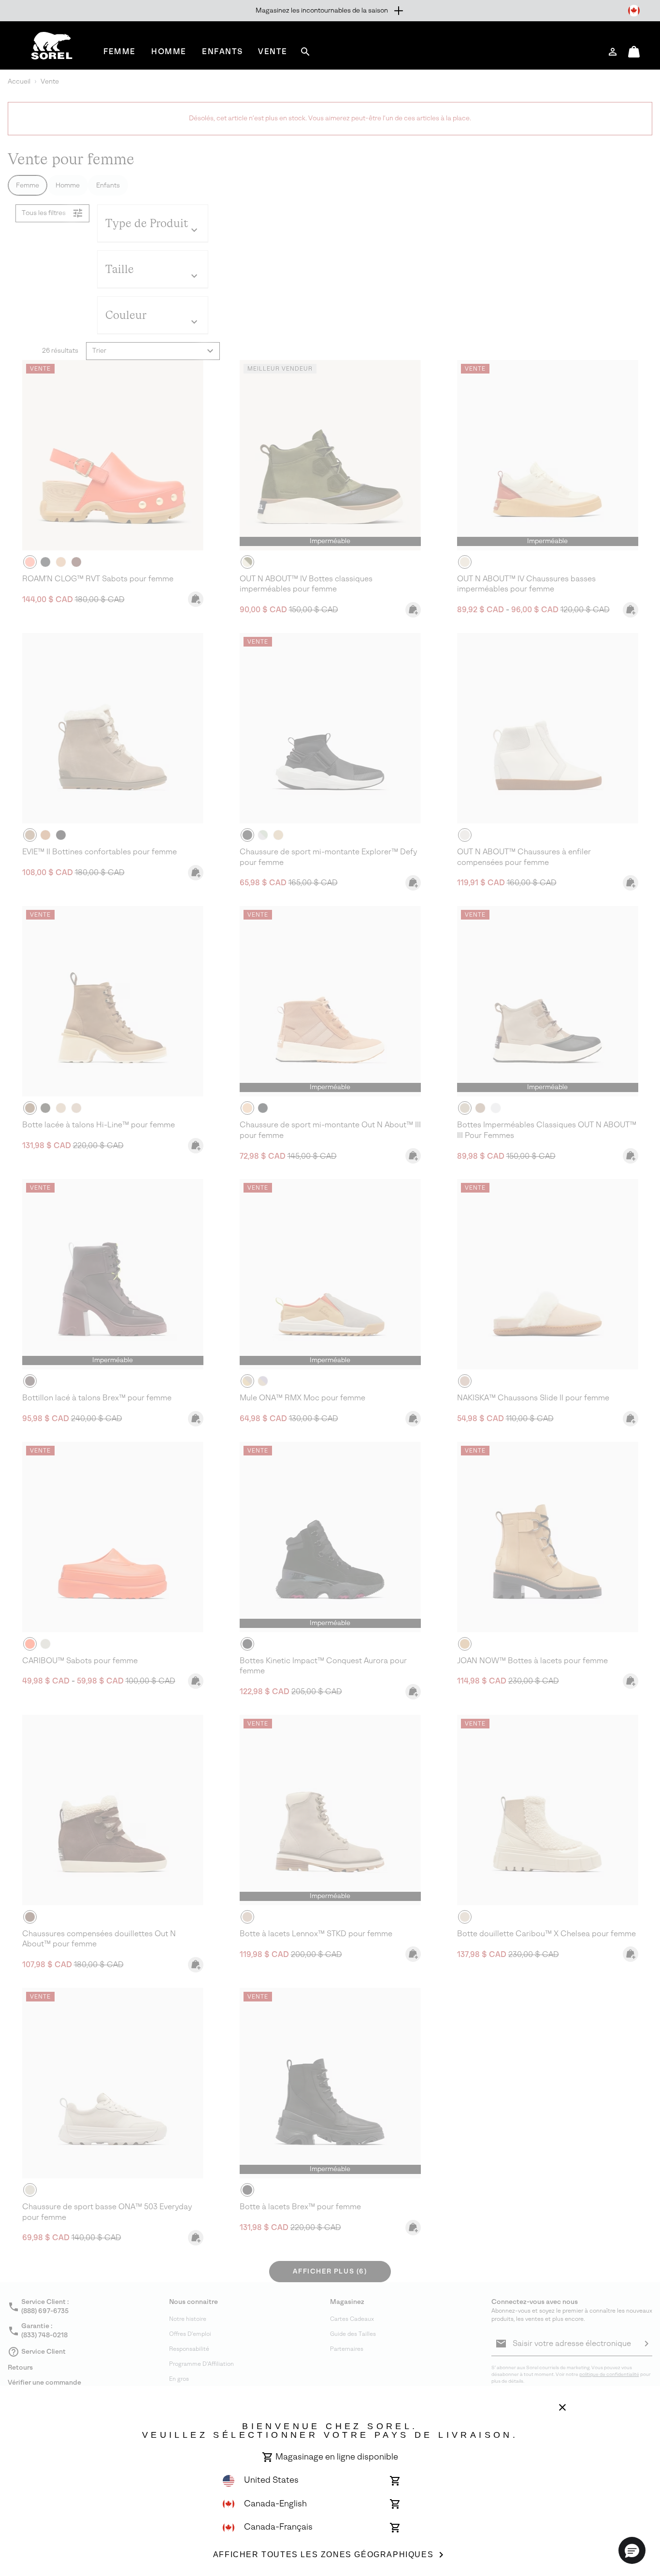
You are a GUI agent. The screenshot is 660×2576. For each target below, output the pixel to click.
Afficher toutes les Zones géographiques (323, 2554)
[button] (632, 2550)
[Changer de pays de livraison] (634, 11)
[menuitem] (120, 51)
